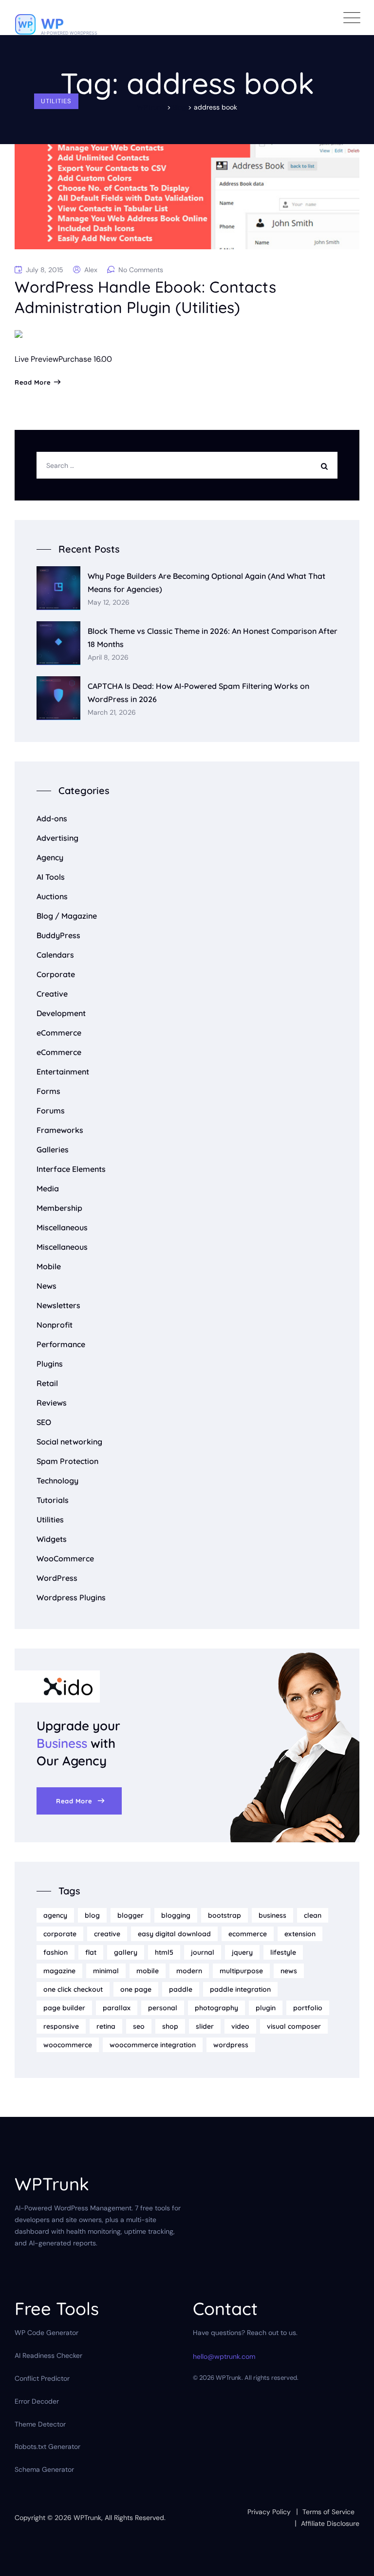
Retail (47, 1383)
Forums (51, 1111)
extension (300, 1934)
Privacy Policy (269, 2512)
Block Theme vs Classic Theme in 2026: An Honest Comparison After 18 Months (213, 638)
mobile (148, 1971)
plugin (266, 2008)
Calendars (55, 955)
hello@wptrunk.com (224, 2356)
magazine (59, 1971)
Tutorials (53, 1500)
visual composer (294, 2026)
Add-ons (52, 818)
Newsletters (58, 1305)
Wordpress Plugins (71, 1597)
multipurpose (241, 1971)
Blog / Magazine (67, 916)
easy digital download (174, 1934)
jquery (242, 1952)
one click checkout (73, 1989)
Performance (61, 1344)
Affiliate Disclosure (330, 2523)
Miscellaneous (62, 1227)
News (47, 1286)
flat (91, 1952)
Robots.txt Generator (47, 2446)
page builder (64, 2008)
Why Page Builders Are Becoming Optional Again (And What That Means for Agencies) (206, 583)
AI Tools (51, 877)
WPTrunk (87, 2518)
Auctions (52, 896)
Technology (57, 1481)
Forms (48, 1091)
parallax (117, 2008)
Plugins (50, 1364)
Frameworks (60, 1130)
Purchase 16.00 (85, 359)
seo (139, 2026)
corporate (60, 1934)
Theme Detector (40, 2424)
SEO (44, 1422)
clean (313, 1915)
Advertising (57, 838)
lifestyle (283, 1952)
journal (203, 1952)
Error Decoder (37, 2401)
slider (205, 2026)
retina (106, 2026)
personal (163, 2008)
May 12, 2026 (109, 602)
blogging (176, 1915)
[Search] (327, 465)
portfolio (308, 2008)
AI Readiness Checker (48, 2355)
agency (55, 1915)
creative (107, 1934)
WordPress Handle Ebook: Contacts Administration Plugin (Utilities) (145, 297)
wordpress (231, 2045)
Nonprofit (55, 1325)
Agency (50, 857)
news (289, 1971)
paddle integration (240, 1989)
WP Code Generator (47, 2333)
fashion (56, 1952)
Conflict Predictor (42, 2378)
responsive (61, 2026)
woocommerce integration (153, 2045)
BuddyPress (58, 935)
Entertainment (63, 1072)
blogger (131, 1915)
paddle (181, 1989)
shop (170, 2026)
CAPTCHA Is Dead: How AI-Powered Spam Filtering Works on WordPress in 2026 (198, 693)
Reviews (52, 1403)
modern (189, 1971)
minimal (106, 1971)
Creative (52, 994)
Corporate (56, 974)
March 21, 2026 (112, 713)
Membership (59, 1208)
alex (91, 270)
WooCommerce (65, 1558)
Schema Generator (44, 2469)
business (272, 1915)
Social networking (69, 1442)
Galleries (53, 1149)
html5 (164, 1952)
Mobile (49, 1266)
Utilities (56, 101)
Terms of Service (328, 2512)
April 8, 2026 (108, 658)
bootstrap (224, 1915)
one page (136, 1989)
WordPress (57, 1578)
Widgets (52, 1539)
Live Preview (37, 359)
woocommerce (68, 2045)
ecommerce (248, 1934)
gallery (126, 1952)
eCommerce (59, 1033)
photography (216, 2008)
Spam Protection (67, 1461)
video (240, 2026)
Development (61, 1013)
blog (92, 1915)
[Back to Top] (353, 2560)
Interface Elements (71, 1169)
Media (48, 1188)
